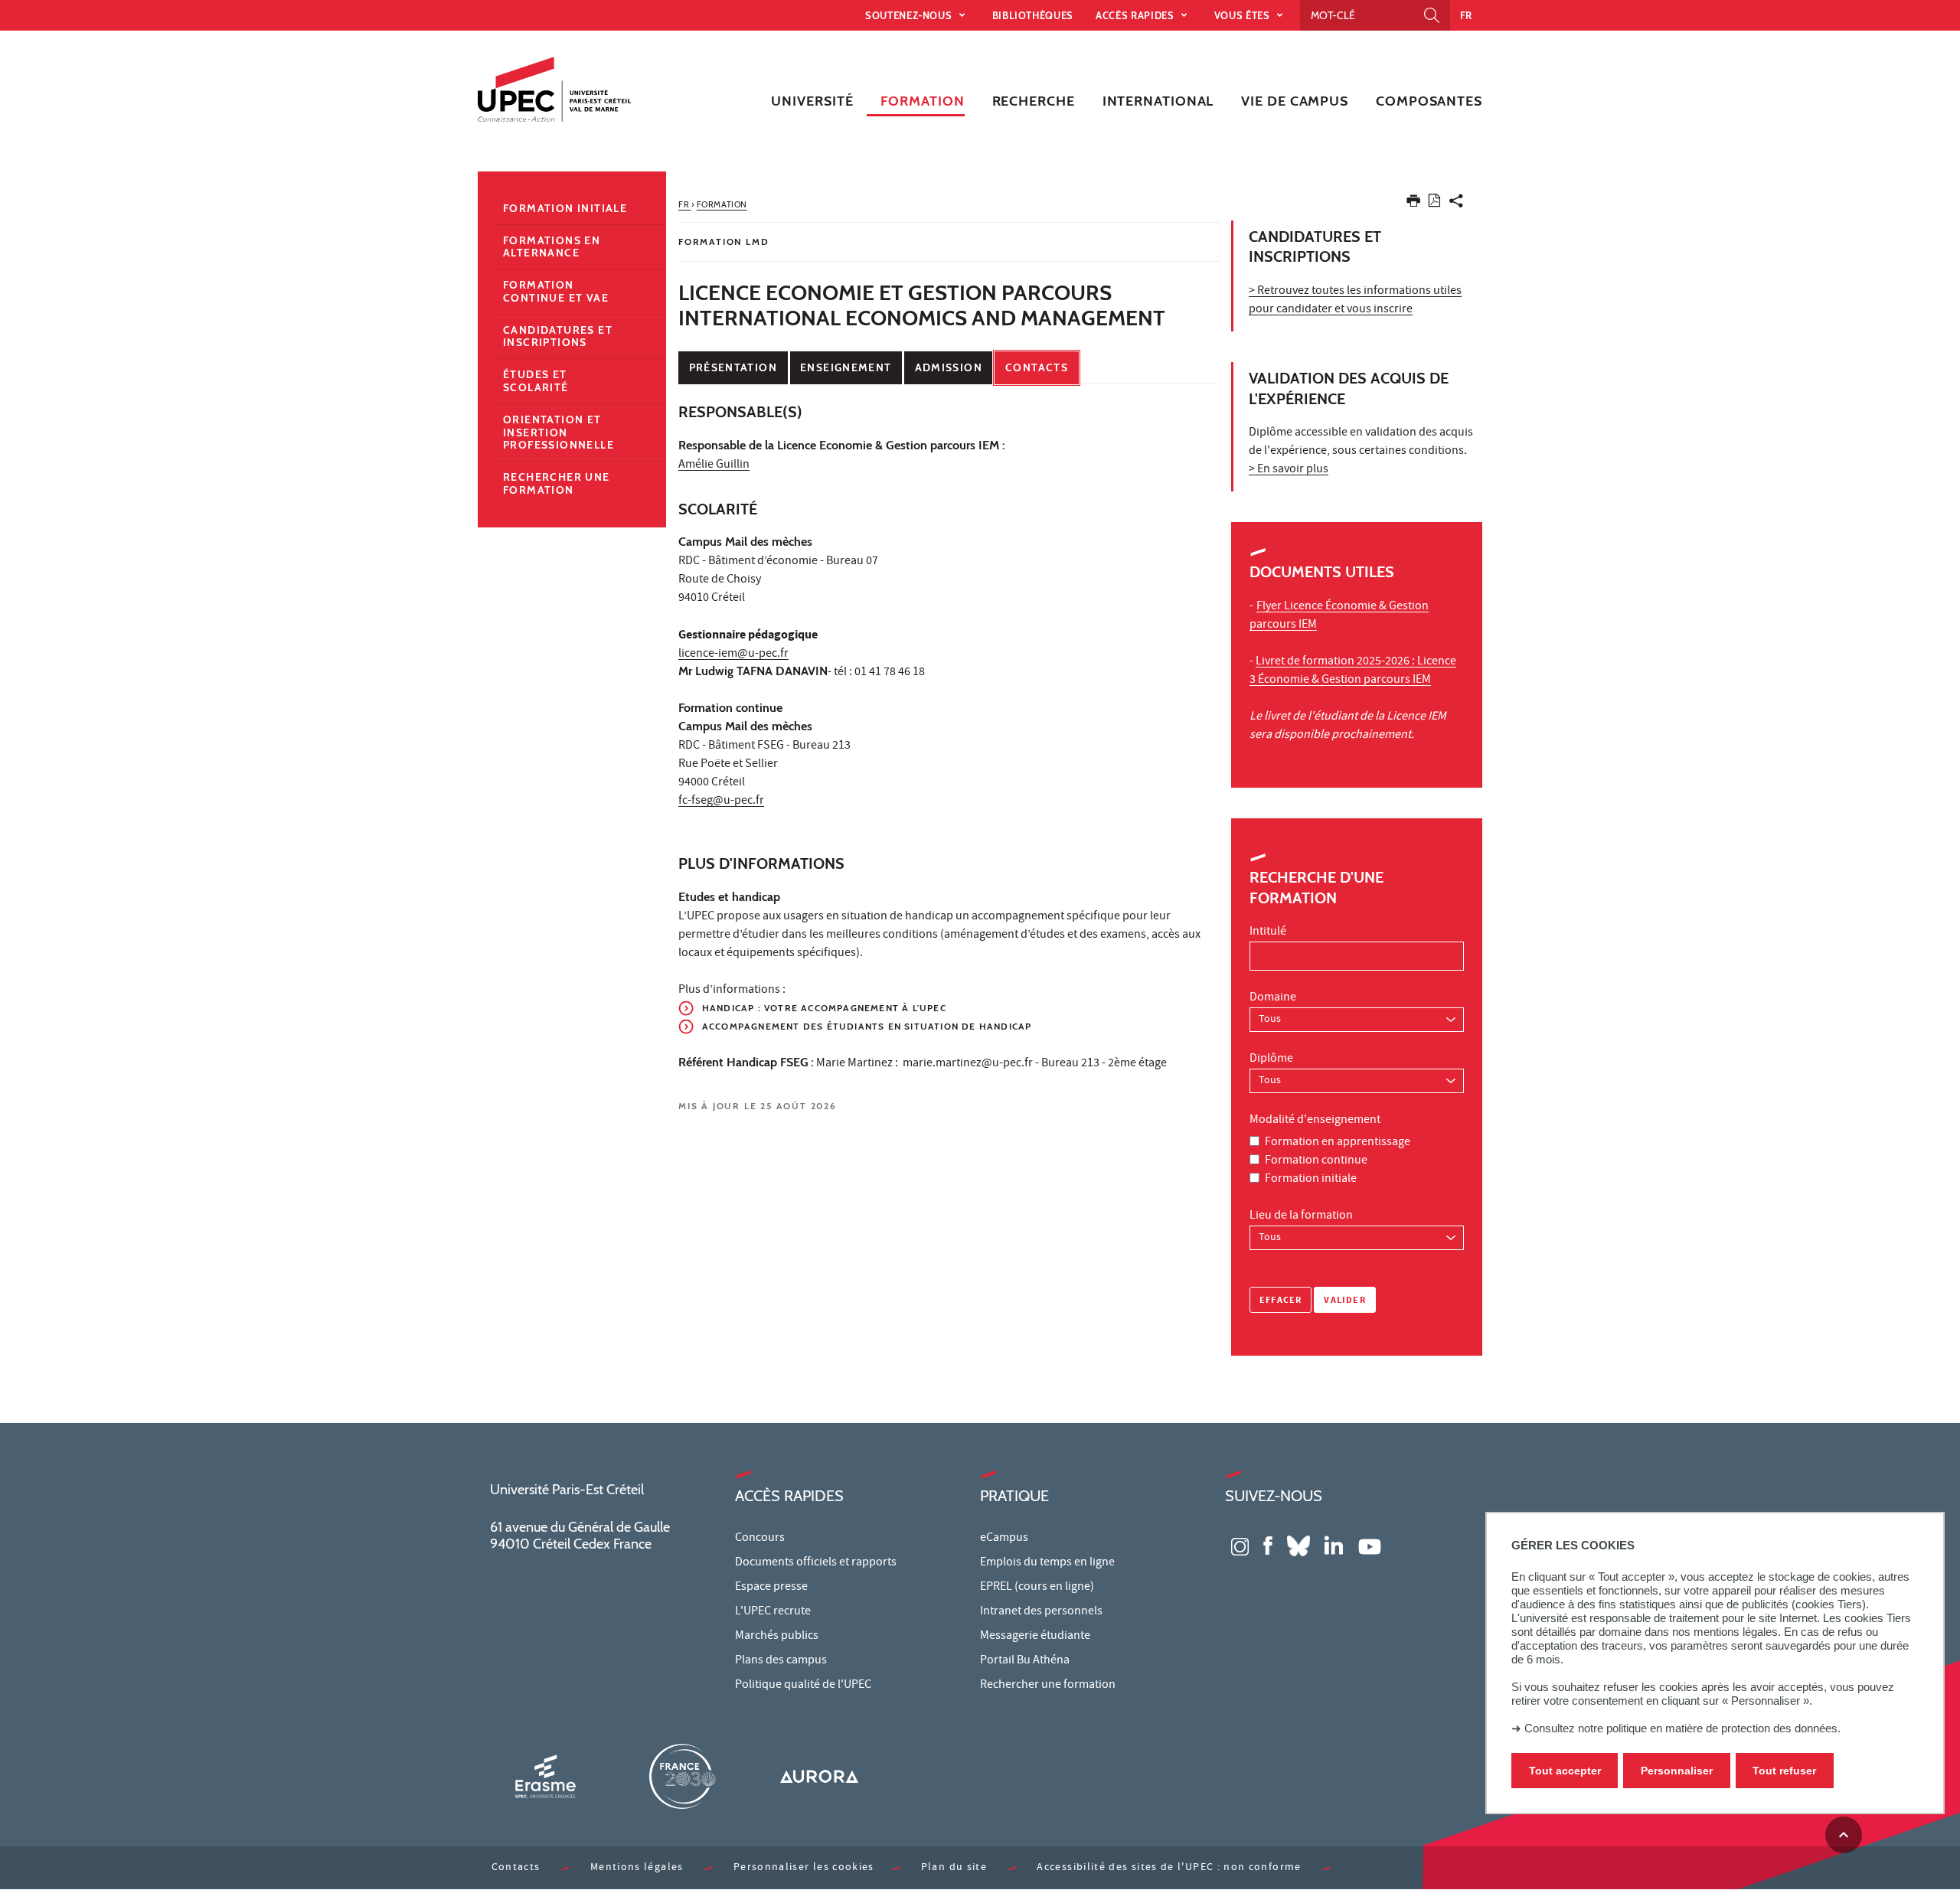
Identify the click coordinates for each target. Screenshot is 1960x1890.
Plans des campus (781, 1661)
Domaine (1273, 998)
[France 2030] (682, 1776)
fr (1466, 15)
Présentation (733, 367)
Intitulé (1268, 932)
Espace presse (771, 1588)
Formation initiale (1311, 1180)
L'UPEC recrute (773, 1612)
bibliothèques (1033, 15)
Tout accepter (1565, 1771)
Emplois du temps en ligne (1047, 1563)
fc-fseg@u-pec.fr (721, 801)
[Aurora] (819, 1776)
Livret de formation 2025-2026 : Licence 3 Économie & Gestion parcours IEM (1353, 671)
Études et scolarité (536, 381)
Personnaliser (1677, 1771)
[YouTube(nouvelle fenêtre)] (1370, 1545)
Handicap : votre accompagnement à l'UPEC (824, 1008)
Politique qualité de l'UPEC (803, 1686)
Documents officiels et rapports (816, 1563)
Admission (949, 367)
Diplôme (1271, 1059)
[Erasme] (545, 1776)
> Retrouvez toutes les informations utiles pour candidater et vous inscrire (1355, 301)
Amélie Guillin (714, 465)
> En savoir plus (1289, 470)
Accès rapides (1136, 15)
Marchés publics (777, 1637)
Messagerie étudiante (1035, 1637)
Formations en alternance (552, 247)
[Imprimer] (1413, 204)
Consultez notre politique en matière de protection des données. (1682, 1728)
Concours (760, 1539)
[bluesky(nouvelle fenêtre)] (1298, 1545)
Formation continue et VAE (556, 291)
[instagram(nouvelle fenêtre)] (1240, 1545)
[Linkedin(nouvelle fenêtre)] (1334, 1545)
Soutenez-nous (910, 15)
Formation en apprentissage (1338, 1143)
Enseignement (846, 367)
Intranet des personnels (1041, 1612)
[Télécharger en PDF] (1434, 203)
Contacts (1037, 367)
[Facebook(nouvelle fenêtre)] (1268, 1545)
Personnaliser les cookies (804, 1868)
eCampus (1004, 1539)
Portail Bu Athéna (1025, 1661)
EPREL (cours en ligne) (1037, 1588)
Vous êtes (1244, 15)
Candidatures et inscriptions (558, 336)
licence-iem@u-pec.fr (733, 654)
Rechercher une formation (557, 483)
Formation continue (1316, 1161)
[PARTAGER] (1456, 204)
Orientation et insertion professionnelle (559, 433)
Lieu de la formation (1301, 1216)
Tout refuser (1784, 1771)
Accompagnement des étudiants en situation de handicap (867, 1026)
